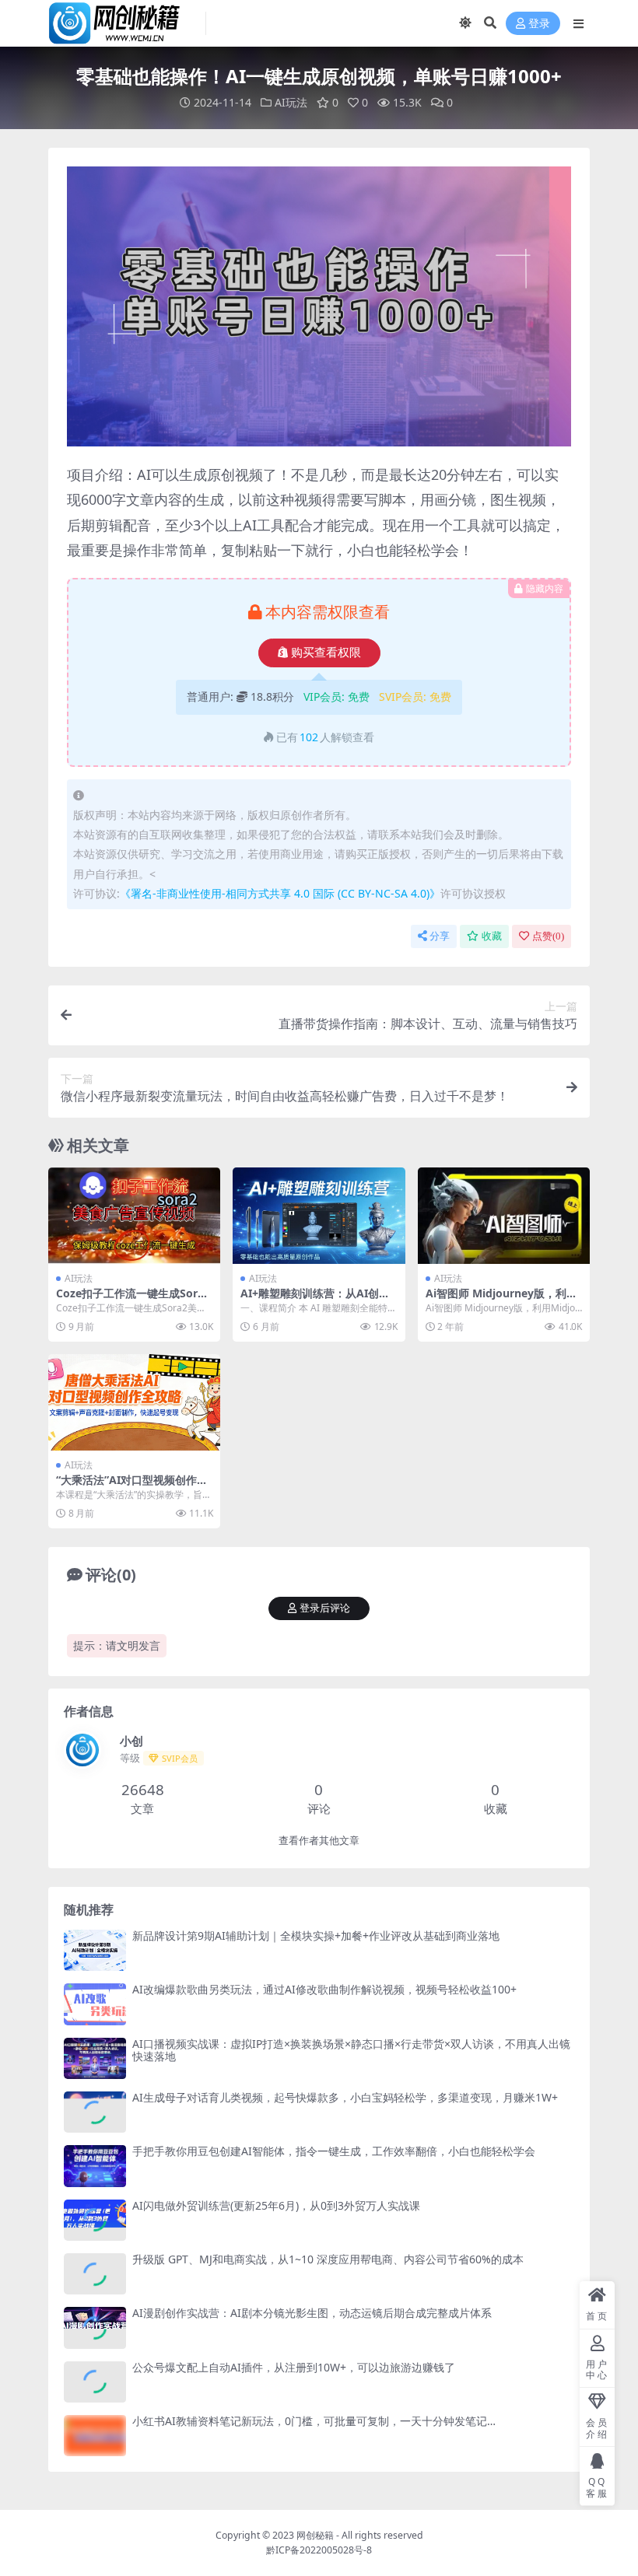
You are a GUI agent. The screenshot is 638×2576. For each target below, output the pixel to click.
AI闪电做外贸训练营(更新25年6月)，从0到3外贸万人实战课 (276, 2205)
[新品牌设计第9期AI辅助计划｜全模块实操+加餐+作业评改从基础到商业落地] (95, 1950)
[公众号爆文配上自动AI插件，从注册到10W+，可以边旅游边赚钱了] (95, 2382)
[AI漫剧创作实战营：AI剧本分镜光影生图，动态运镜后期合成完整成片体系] (95, 2327)
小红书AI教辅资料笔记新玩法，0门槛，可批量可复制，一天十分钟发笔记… (314, 2421)
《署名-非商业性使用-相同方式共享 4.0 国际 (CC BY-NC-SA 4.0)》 (280, 893)
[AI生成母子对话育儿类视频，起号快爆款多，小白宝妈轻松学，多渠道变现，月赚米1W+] (95, 2112)
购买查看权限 (326, 653)
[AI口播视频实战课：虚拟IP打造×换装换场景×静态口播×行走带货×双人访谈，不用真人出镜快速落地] (95, 2058)
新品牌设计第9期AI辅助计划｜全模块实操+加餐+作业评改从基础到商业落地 (316, 1935)
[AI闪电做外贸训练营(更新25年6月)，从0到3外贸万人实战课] (95, 2220)
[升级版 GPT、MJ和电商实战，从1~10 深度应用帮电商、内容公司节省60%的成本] (95, 2274)
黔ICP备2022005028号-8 (319, 2550)
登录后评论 (325, 1608)
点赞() (548, 936)
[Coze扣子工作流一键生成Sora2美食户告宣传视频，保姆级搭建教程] (134, 1216)
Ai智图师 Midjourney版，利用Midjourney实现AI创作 (501, 1300)
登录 (539, 24)
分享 (440, 936)
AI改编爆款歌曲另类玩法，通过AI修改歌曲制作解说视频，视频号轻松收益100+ (324, 1989)
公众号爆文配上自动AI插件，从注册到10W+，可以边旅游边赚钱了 (294, 2367)
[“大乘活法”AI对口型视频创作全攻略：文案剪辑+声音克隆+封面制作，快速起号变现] (134, 1402)
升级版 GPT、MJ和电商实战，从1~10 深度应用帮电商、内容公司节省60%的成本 (328, 2259)
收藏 (492, 936)
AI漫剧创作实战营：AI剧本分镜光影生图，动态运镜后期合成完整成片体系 (312, 2313)
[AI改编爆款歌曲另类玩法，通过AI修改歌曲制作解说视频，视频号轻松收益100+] (95, 2004)
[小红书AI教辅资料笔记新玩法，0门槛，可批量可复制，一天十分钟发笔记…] (95, 2436)
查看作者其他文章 (319, 1841)
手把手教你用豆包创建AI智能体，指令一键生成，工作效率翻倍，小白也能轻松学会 (334, 2151)
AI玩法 (291, 102)
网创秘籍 (315, 2535)
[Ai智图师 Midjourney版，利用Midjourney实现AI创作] (504, 1216)
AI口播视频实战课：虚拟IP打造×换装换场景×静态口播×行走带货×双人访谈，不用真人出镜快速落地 (351, 2050)
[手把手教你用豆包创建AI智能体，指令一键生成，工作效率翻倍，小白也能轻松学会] (95, 2166)
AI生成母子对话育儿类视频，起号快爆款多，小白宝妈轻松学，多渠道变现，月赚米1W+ (345, 2097)
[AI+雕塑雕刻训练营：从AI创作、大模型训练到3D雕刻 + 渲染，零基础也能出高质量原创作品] (319, 1216)
